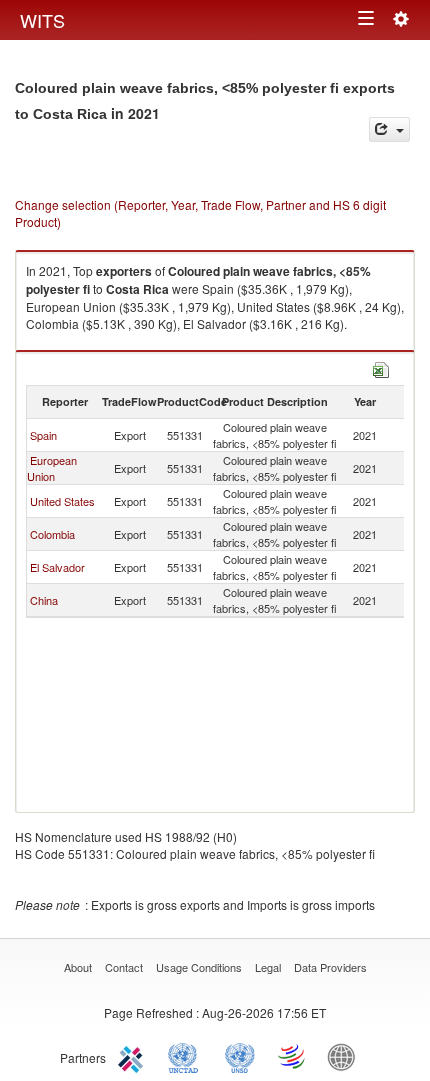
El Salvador (57, 567)
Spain (43, 435)
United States (62, 501)
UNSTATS (240, 1056)
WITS (42, 20)
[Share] (389, 129)
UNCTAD (187, 1056)
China (44, 600)
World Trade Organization (293, 1056)
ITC (134, 1056)
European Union (52, 468)
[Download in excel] (381, 367)
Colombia (52, 534)
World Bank (346, 1056)
